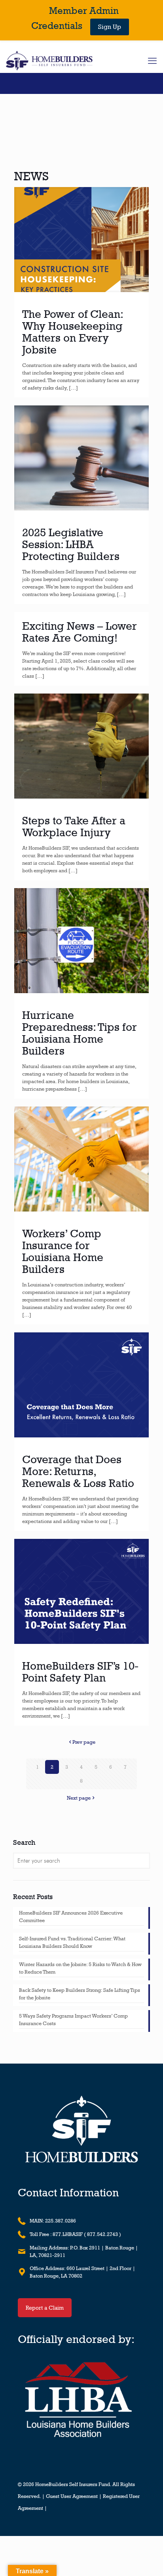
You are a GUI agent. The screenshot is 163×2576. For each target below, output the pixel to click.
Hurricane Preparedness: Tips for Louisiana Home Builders (80, 1033)
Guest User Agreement (72, 2496)
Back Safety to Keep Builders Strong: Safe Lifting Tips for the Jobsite (80, 1994)
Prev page (84, 1742)
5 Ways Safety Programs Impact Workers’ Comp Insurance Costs (73, 2020)
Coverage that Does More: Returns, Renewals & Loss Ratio (78, 1471)
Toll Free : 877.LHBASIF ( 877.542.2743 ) (75, 2234)
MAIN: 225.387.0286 (53, 2221)
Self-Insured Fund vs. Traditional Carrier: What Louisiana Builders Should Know (72, 1942)
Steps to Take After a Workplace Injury (74, 826)
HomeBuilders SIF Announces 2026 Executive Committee (71, 1917)
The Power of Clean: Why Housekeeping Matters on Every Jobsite (72, 332)
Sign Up (110, 27)
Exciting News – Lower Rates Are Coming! (80, 632)
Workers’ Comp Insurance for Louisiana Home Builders (63, 1251)
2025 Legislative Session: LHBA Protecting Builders (71, 544)
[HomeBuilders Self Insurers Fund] (49, 61)
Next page (79, 1798)
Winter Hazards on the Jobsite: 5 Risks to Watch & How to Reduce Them (80, 1968)
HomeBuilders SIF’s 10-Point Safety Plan (80, 1672)
